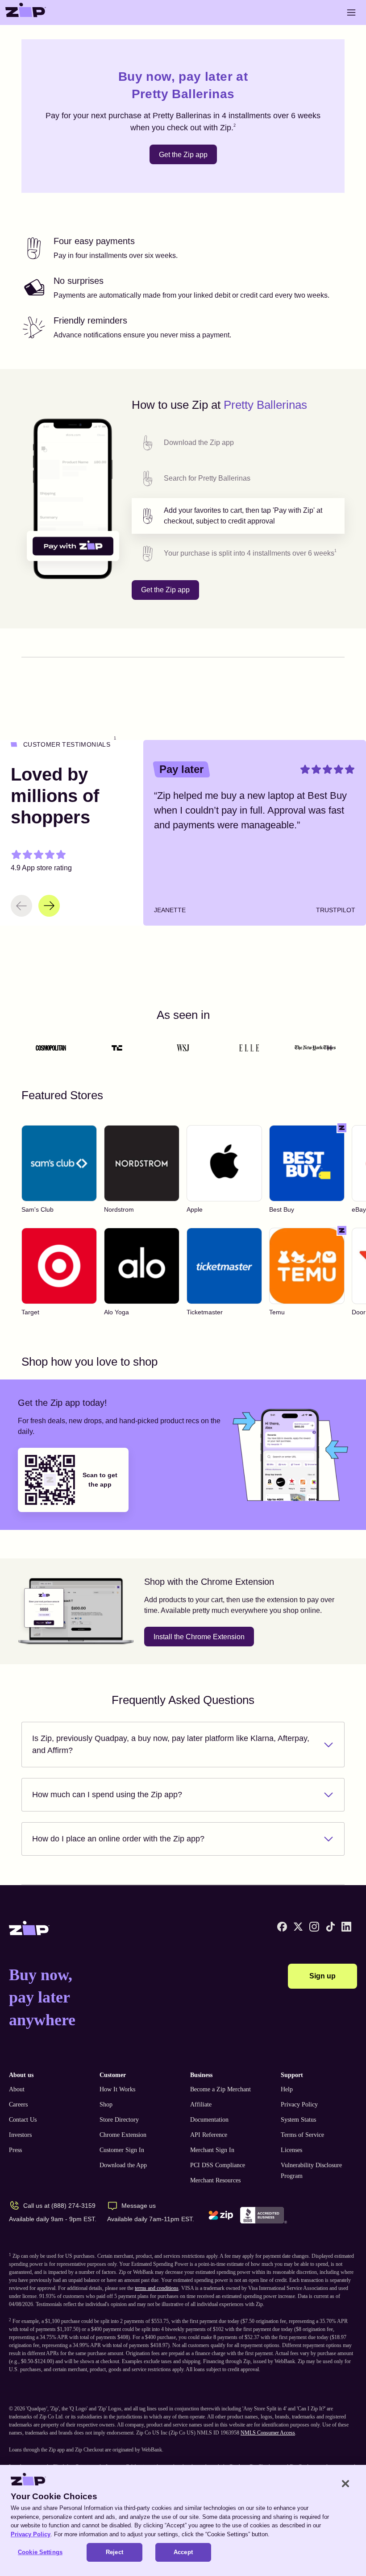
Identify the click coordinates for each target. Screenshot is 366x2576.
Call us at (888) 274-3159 (59, 2206)
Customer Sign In (122, 2150)
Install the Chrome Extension (199, 1637)
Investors (20, 2135)
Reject (114, 2552)
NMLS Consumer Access (268, 2433)
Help (287, 2089)
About (17, 2089)
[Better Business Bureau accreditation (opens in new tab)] (264, 2215)
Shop (106, 2104)
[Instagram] (314, 1927)
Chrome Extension (123, 2135)
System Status (298, 2120)
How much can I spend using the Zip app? (107, 1795)
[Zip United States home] (26, 12)
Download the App (123, 2165)
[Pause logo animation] (329, 1048)
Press (15, 2150)
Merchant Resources (215, 2180)
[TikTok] (330, 1927)
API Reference (209, 2135)
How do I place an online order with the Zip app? (118, 1839)
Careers (18, 2104)
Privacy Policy (299, 2104)
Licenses (291, 2150)
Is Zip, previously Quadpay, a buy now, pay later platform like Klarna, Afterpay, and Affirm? (171, 1744)
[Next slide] (49, 906)
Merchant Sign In (212, 2150)
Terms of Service (302, 2135)
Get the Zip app (183, 155)
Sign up (322, 1976)
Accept (183, 2552)
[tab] (238, 443)
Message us (139, 2206)
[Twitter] (298, 1927)
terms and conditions (157, 2288)
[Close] (345, 2484)
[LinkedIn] (346, 1927)
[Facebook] (282, 1927)
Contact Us (23, 2120)
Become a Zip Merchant (220, 2089)
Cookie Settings (40, 2552)
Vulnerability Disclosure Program (311, 2171)
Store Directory (119, 2120)
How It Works (117, 2089)
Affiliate (201, 2104)
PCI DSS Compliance (218, 2165)
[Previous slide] (21, 906)
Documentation (209, 2120)
